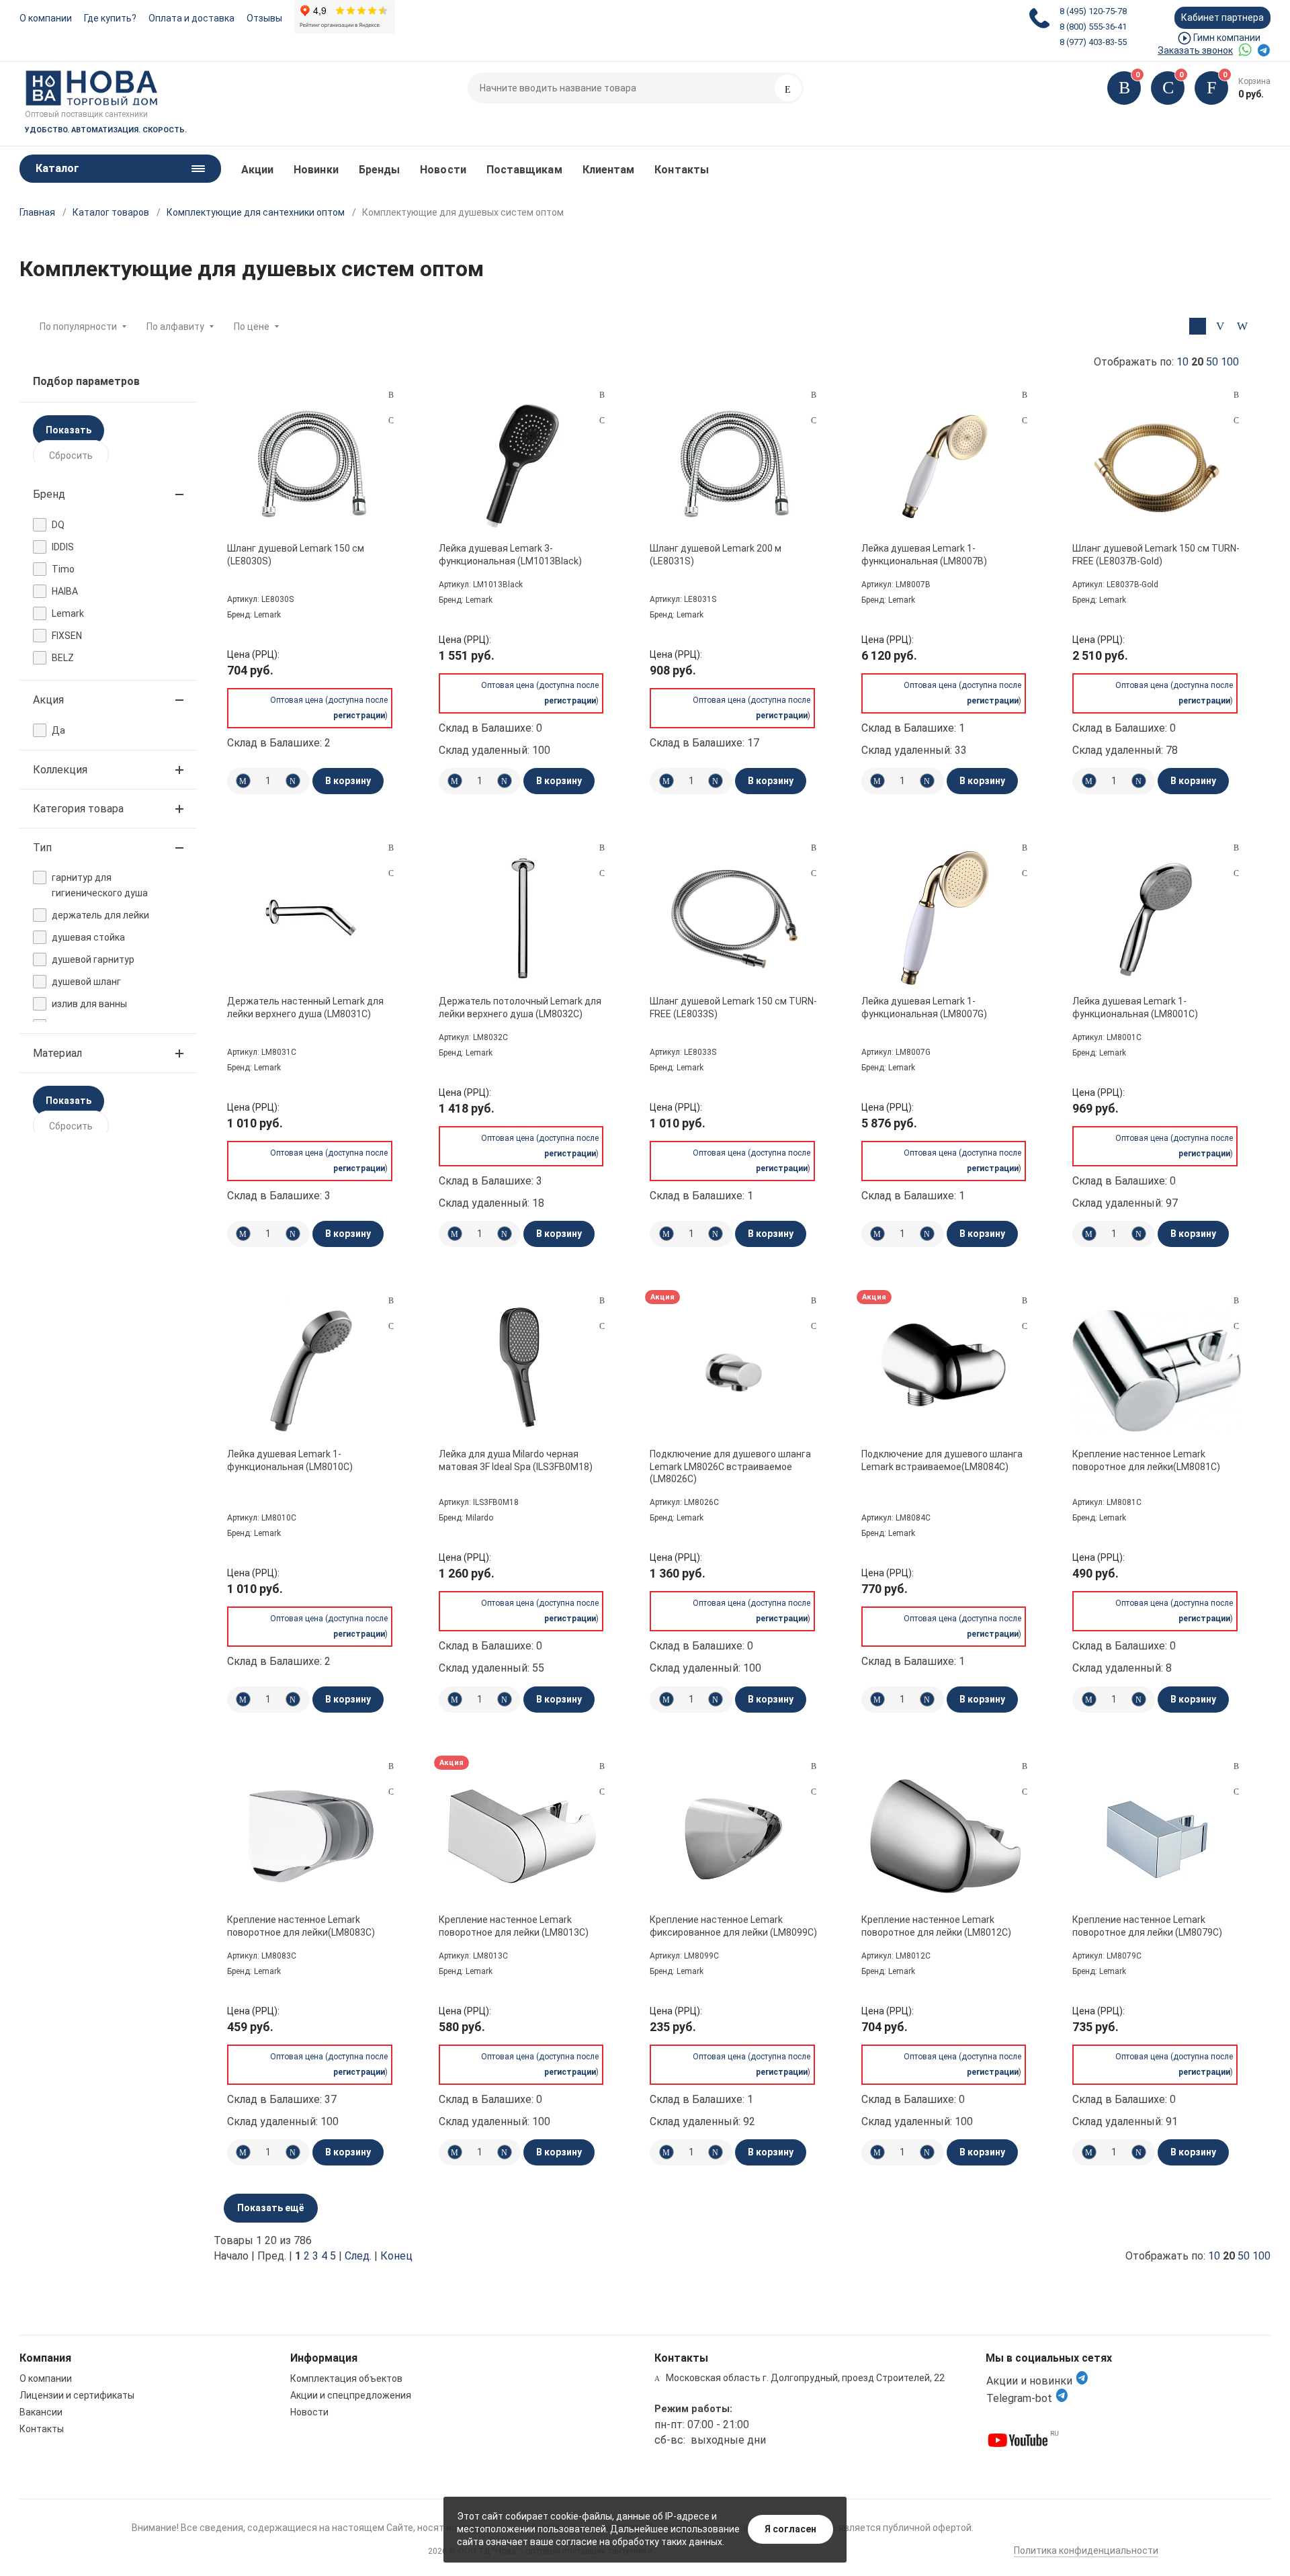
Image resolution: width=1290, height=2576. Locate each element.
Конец (396, 2256)
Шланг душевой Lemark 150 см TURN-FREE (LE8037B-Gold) (1156, 554)
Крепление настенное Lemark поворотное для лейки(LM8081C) (1146, 1460)
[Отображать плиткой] (1198, 326)
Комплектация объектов (346, 2378)
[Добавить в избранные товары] (391, 420)
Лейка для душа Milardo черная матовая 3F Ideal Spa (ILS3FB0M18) (516, 1460)
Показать (69, 430)
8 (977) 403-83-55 (1093, 42)
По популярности (78, 327)
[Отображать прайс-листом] (1242, 326)
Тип (42, 848)
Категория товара (78, 809)
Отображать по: (1166, 362)
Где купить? (110, 18)
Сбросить (71, 456)
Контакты (682, 170)
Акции (257, 170)
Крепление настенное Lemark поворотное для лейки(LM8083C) (301, 1926)
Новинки (316, 170)
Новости (443, 170)
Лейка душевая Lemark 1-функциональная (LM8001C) (1135, 1007)
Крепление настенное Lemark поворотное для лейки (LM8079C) (1147, 1926)
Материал (57, 1053)
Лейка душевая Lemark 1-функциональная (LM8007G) (924, 1007)
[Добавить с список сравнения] (391, 395)
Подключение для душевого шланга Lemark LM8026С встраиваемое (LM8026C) (730, 1466)
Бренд (49, 494)
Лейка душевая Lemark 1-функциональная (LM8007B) (924, 554)
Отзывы (264, 18)
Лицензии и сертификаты (77, 2395)
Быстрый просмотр (311, 465)
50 (1212, 362)
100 (1230, 362)
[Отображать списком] (1220, 326)
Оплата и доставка (191, 18)
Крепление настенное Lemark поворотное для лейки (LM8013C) (514, 1926)
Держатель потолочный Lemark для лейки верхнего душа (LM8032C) (520, 1007)
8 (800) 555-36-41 (1093, 27)
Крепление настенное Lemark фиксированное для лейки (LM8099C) (733, 1926)
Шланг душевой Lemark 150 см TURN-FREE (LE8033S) (733, 1007)
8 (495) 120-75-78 (1093, 11)
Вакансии (41, 2412)
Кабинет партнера (1222, 17)
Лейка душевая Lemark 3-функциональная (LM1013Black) (510, 554)
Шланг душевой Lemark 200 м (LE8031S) (716, 554)
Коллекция (60, 770)
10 (1182, 362)
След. (358, 2256)
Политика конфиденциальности (1086, 2550)
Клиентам (609, 170)
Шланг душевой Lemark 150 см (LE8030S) (296, 554)
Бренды (379, 170)
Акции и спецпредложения (351, 2395)
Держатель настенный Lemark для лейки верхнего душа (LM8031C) (305, 1007)
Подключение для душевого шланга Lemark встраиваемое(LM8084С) (942, 1460)
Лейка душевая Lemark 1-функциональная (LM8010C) (290, 1460)
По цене (252, 327)
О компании (46, 18)
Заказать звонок (1195, 50)
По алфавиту (175, 327)
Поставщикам (524, 170)
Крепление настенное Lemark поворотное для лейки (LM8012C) (936, 1926)
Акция (48, 700)
